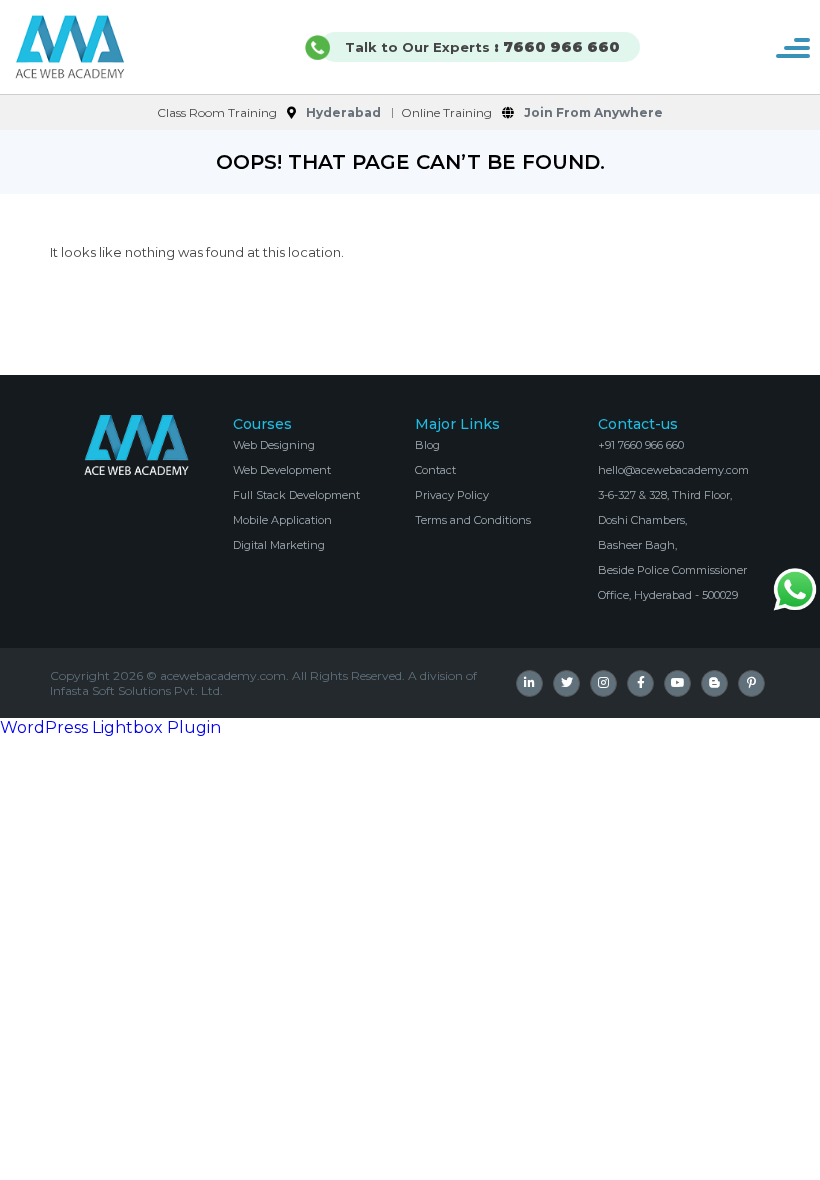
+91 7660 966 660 (641, 445)
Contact (435, 470)
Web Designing (274, 445)
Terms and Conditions (473, 520)
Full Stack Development (296, 495)
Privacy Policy (452, 495)
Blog (427, 445)
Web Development (282, 470)
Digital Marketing (279, 545)
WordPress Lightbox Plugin (110, 727)
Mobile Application (282, 520)
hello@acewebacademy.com (673, 470)
